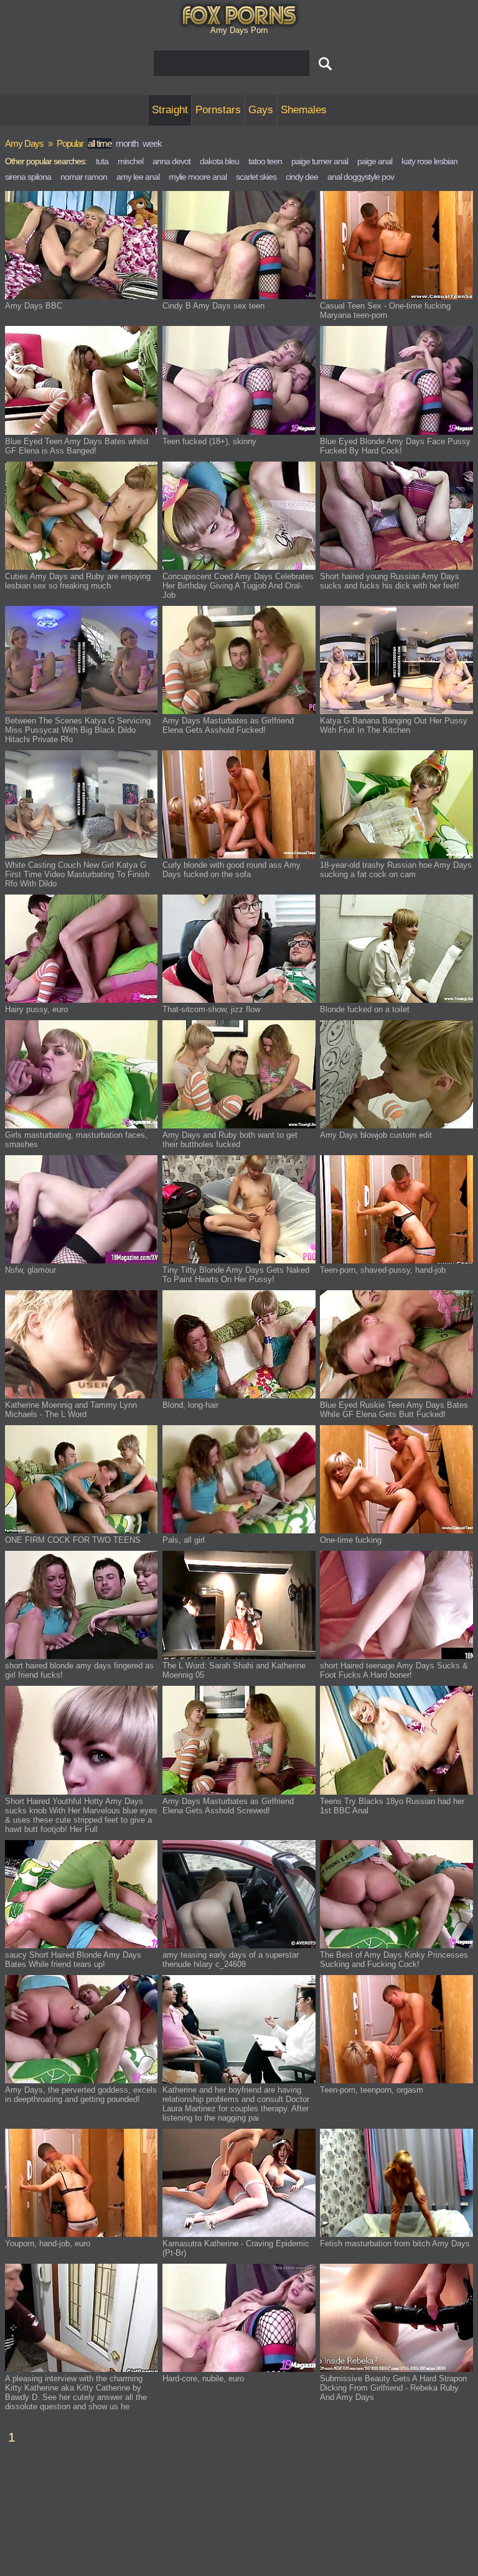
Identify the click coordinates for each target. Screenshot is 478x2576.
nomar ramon (84, 177)
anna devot (171, 161)
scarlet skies (256, 177)
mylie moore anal (198, 177)
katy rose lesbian (429, 161)
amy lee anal (138, 177)
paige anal (375, 161)
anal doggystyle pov (361, 177)
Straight (170, 110)
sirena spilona (28, 177)
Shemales (304, 110)
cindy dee (302, 177)
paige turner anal (320, 161)
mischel (130, 161)
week (152, 143)
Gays (261, 110)
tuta (102, 161)
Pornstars (218, 110)
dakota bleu (219, 161)
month (127, 143)
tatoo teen (265, 161)
